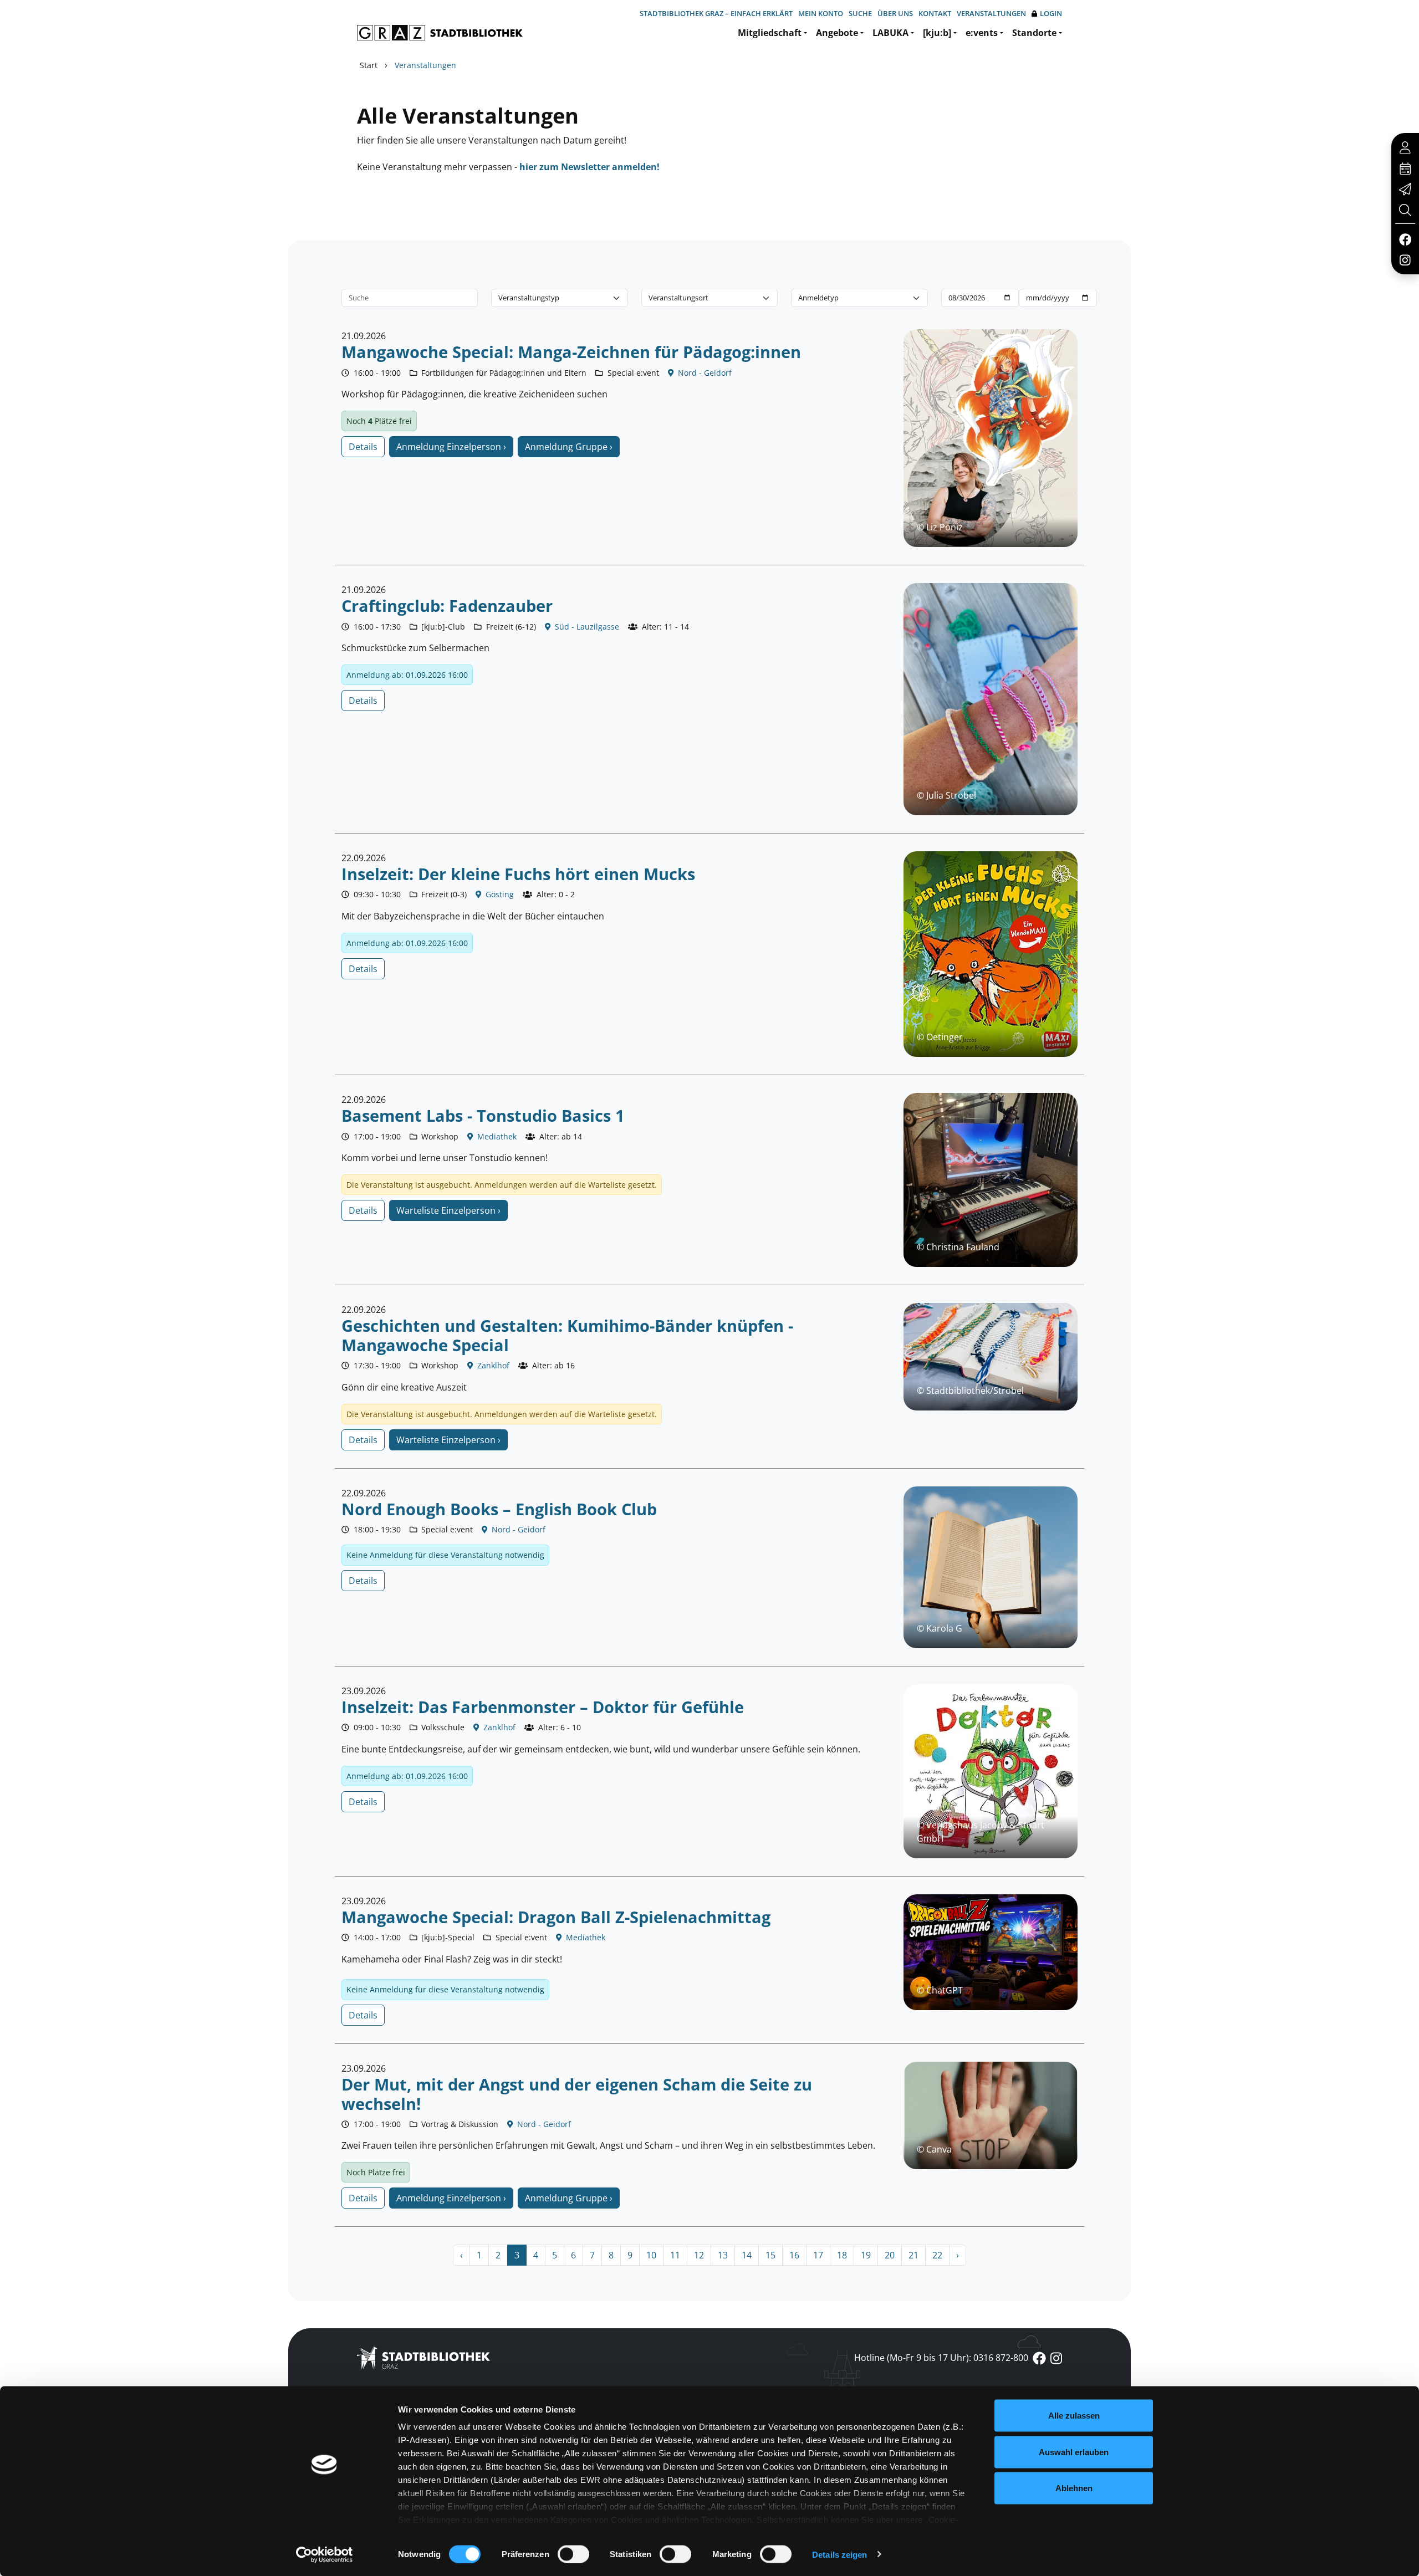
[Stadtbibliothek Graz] (440, 33)
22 (937, 2255)
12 (699, 2255)
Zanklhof (492, 1365)
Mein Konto (821, 13)
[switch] (573, 2554)
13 (723, 2255)
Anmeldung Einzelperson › (451, 447)
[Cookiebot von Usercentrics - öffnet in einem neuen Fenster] (325, 2554)
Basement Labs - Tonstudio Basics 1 (483, 1115)
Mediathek (496, 1136)
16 (794, 2255)
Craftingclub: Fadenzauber (447, 605)
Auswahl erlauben (1074, 2452)
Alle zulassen (1074, 2416)
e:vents (982, 33)
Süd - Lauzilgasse (586, 627)
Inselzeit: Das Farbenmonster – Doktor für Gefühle (543, 1707)
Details (363, 447)
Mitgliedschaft (770, 33)
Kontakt (935, 13)
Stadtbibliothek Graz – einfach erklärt (716, 13)
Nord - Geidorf (704, 373)
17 (818, 2255)
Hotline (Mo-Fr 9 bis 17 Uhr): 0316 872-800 (941, 2358)
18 (842, 2255)
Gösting (499, 894)
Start (369, 65)
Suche (860, 13)
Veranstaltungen (991, 13)
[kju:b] (937, 33)
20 (890, 2255)
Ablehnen (1074, 2488)
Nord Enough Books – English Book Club (499, 1509)
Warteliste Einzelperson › (448, 1210)
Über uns (895, 13)
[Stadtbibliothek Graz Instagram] (1405, 259)
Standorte (1034, 33)
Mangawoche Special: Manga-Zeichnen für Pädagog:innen (571, 352)
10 (651, 2255)
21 (913, 2255)
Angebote (837, 33)
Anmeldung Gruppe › (569, 447)
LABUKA (890, 33)
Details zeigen (839, 2554)
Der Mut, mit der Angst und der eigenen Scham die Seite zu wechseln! (577, 2094)
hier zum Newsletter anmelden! (589, 167)
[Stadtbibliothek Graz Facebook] (1405, 239)
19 (866, 2255)
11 (675, 2255)
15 (770, 2255)
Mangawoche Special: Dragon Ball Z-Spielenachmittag (556, 1917)
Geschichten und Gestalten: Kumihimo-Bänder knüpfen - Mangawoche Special (567, 1335)
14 (747, 2255)
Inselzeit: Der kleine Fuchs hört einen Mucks (518, 874)
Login (1051, 13)
